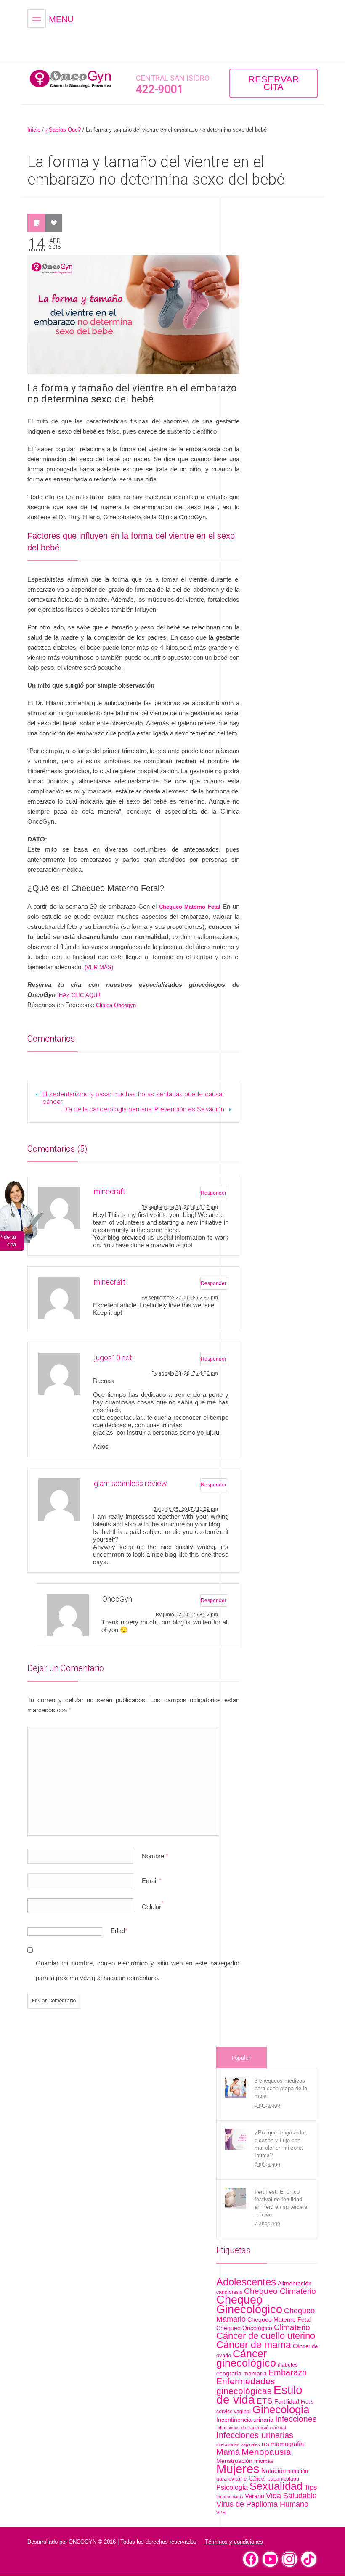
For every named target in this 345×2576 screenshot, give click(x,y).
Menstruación (234, 2461)
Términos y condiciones (234, 2542)
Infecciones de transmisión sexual (251, 2428)
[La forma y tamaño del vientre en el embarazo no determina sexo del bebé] (133, 315)
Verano (255, 2496)
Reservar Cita (274, 83)
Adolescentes (246, 2282)
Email (152, 1881)
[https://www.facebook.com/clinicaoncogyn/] (251, 2559)
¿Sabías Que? (63, 130)
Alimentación (295, 2283)
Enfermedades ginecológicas (246, 2386)
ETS (265, 2401)
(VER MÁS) (99, 967)
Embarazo (288, 2372)
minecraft (110, 1191)
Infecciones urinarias (255, 2435)
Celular (151, 1907)
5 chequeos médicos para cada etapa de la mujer (281, 2088)
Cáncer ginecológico (246, 2358)
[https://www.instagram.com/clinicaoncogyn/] (289, 2559)
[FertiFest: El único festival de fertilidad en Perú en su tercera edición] (236, 2198)
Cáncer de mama (254, 2345)
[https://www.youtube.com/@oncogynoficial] (270, 2559)
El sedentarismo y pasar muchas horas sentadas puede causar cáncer (133, 1098)
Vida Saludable (291, 2495)
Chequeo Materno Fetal (279, 2320)
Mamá (228, 2452)
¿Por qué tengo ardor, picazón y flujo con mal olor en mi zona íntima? (281, 2144)
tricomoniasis (230, 2497)
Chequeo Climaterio (280, 2291)
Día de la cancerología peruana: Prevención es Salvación (144, 1109)
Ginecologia (281, 2409)
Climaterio (292, 2327)
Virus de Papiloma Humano (262, 2504)
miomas (264, 2461)
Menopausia (266, 2452)
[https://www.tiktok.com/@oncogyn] (309, 2559)
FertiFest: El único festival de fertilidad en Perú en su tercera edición (281, 2203)
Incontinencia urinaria (245, 2420)
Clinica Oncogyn (116, 1005)
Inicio (34, 130)
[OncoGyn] (72, 79)
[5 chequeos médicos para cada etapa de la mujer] (236, 2087)
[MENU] (37, 19)
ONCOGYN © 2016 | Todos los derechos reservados (133, 2542)
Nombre (155, 1856)
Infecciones (296, 2419)
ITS (265, 2444)
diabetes (288, 2365)
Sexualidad (276, 2486)
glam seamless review (130, 1483)
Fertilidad (287, 2401)
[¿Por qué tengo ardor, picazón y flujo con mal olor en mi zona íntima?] (236, 2139)
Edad (118, 1931)
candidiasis (229, 2292)
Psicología (232, 2487)
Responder (214, 1193)
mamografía (287, 2444)
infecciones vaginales (238, 2444)
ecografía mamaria (241, 2373)
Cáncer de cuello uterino (266, 2336)
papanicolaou (283, 2479)
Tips (311, 2487)
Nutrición (273, 2471)
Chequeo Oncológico (244, 2328)
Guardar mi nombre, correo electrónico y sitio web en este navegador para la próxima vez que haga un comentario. (138, 1970)
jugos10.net (113, 1358)
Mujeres (238, 2469)
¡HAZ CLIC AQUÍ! (79, 995)
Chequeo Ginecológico (249, 2305)
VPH (221, 2513)
